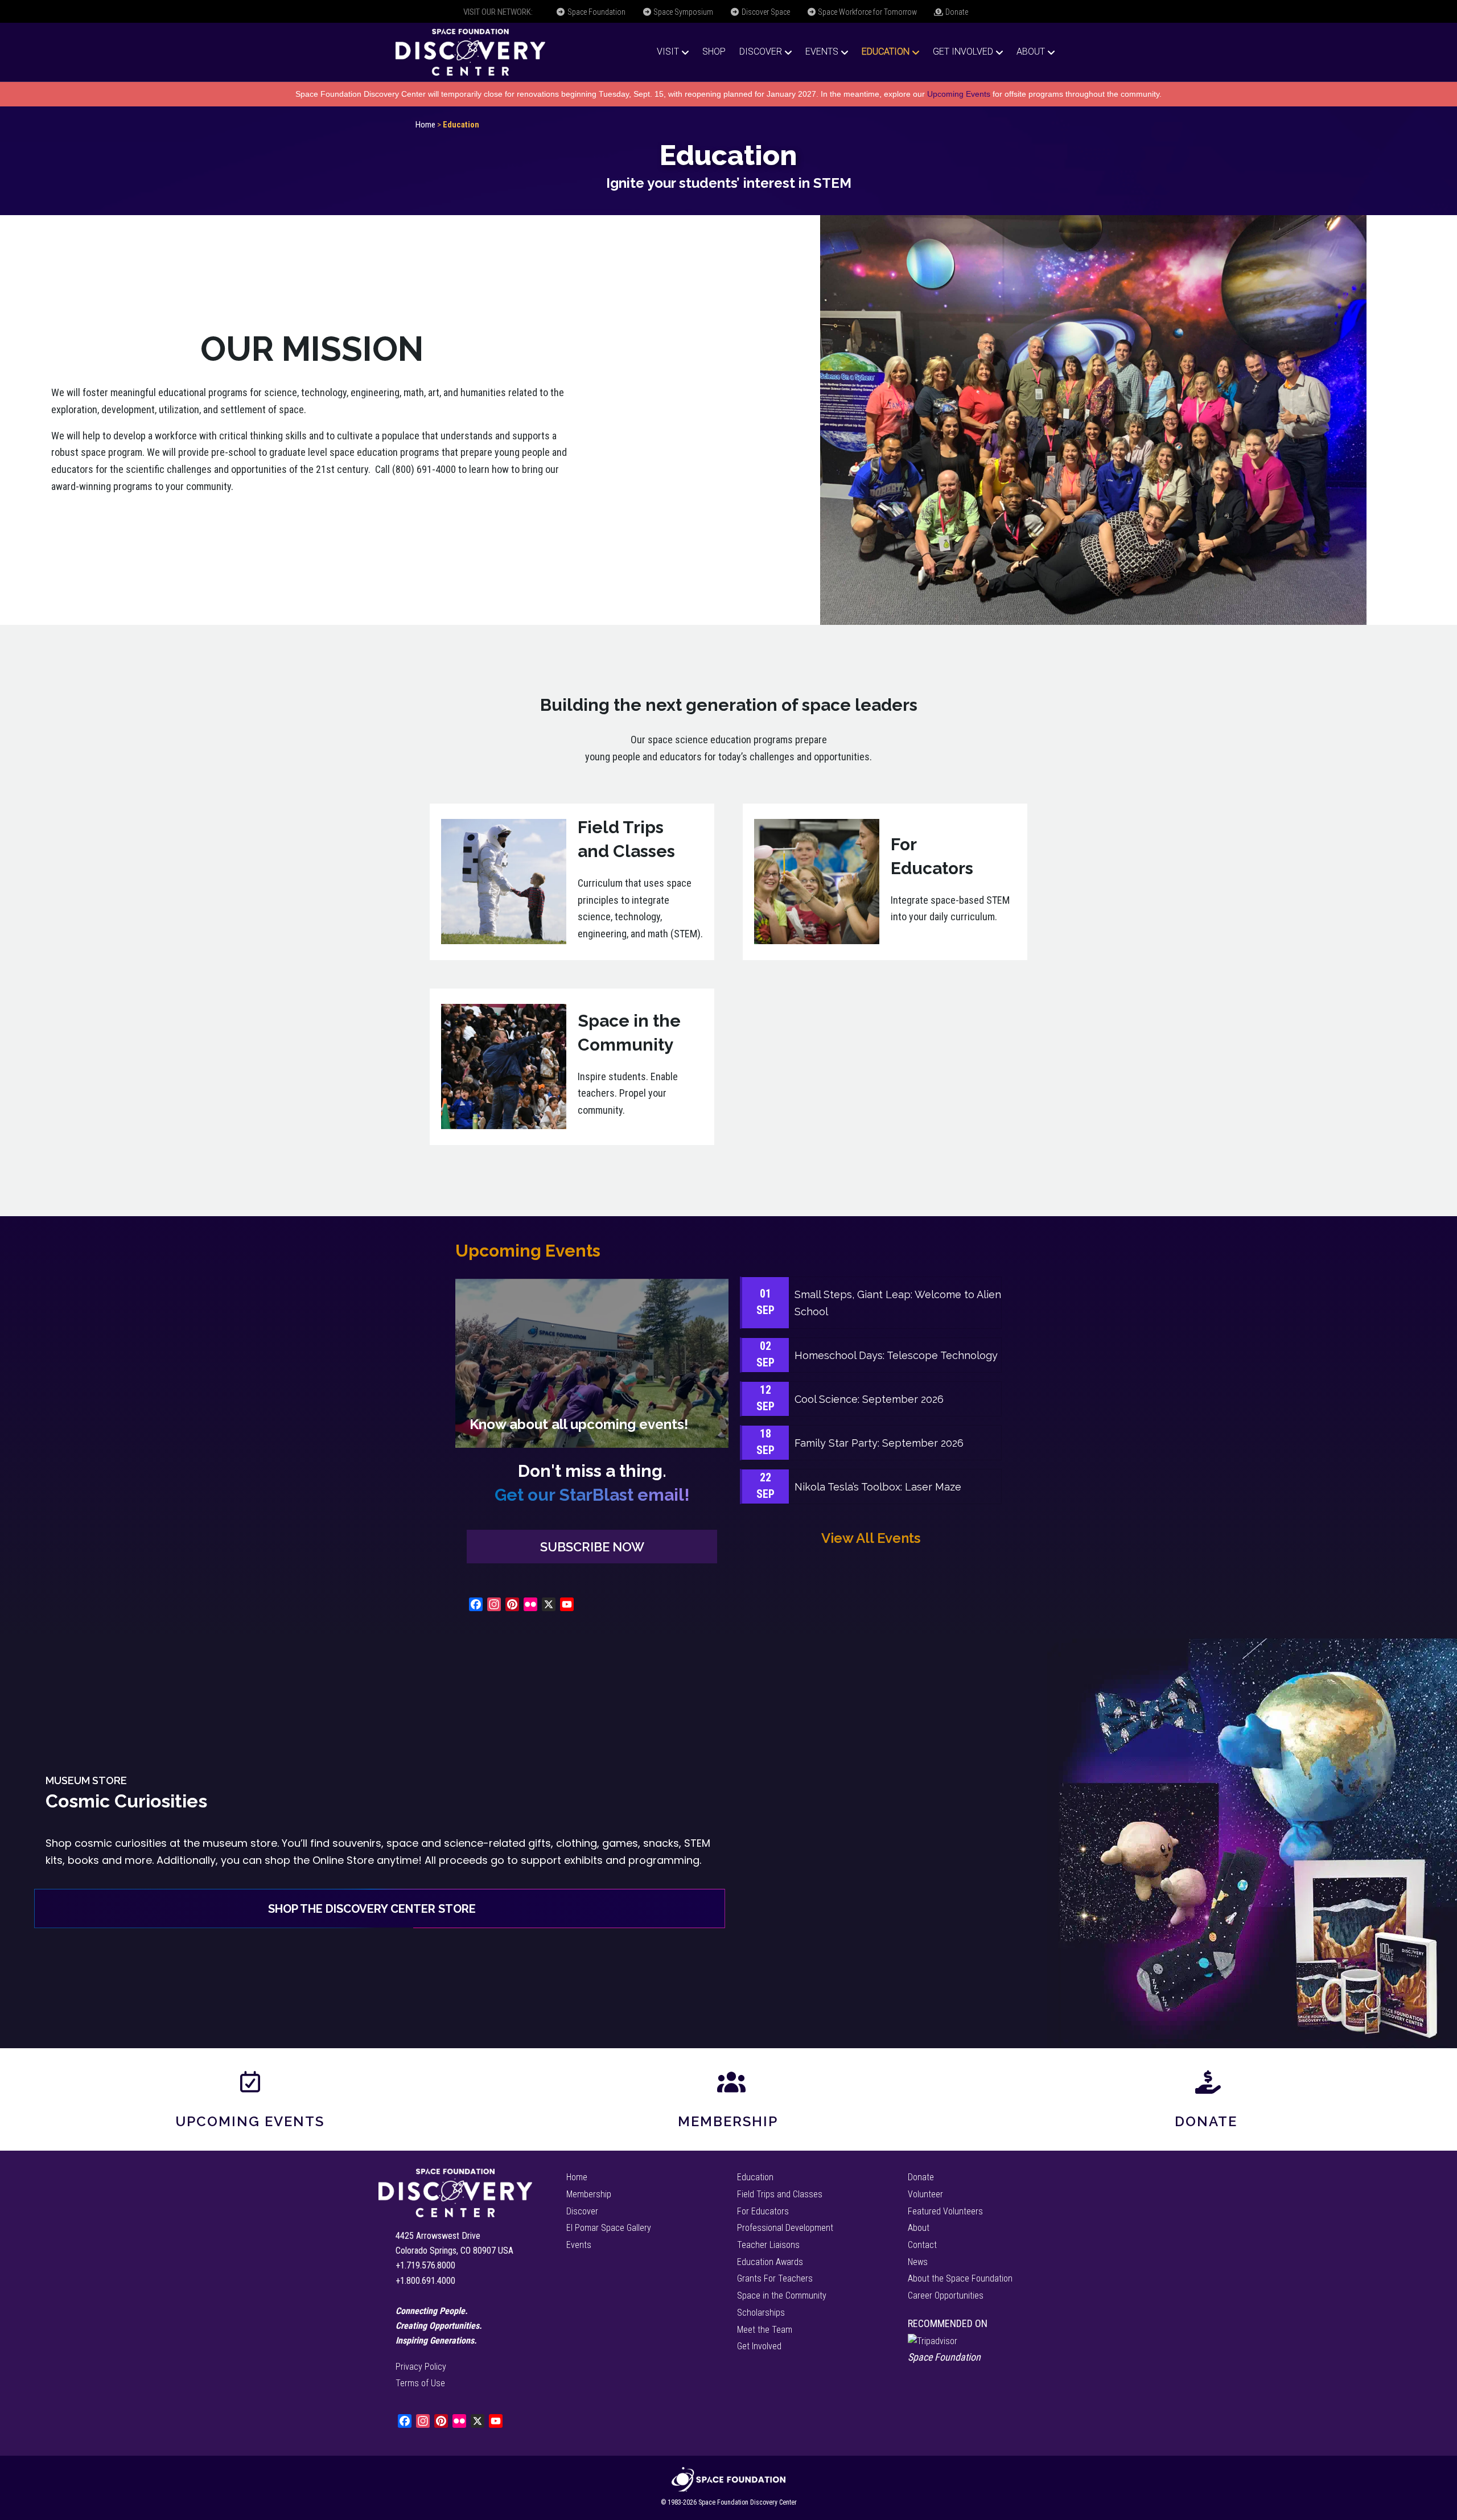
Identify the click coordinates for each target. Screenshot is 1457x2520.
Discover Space (765, 12)
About (1031, 52)
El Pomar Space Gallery (609, 2228)
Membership (728, 2121)
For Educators (763, 2211)
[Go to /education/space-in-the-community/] (572, 1067)
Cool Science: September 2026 (869, 1399)
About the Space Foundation (960, 2278)
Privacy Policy (421, 2367)
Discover (761, 52)
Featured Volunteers (945, 2211)
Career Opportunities (946, 2295)
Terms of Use (420, 2383)
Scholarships (761, 2313)
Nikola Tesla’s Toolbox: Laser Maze (878, 1487)
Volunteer (925, 2194)
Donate (956, 12)
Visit (668, 52)
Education (886, 52)
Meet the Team (765, 2330)
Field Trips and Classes (780, 2194)
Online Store (343, 1860)
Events (822, 52)
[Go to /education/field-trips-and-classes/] (572, 882)
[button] (592, 1547)
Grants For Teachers (775, 2278)
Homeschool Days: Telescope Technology (896, 1355)
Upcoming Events (959, 94)
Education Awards (770, 2262)
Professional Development (785, 2228)
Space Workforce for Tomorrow (867, 12)
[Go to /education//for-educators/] (885, 882)
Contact (922, 2245)
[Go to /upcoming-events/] (592, 1363)
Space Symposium (682, 12)
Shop (714, 52)
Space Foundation (596, 12)
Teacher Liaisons (768, 2245)
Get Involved (963, 52)
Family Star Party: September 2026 (879, 1443)
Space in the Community (782, 2295)
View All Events (871, 1538)
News (918, 2262)
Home (425, 125)
